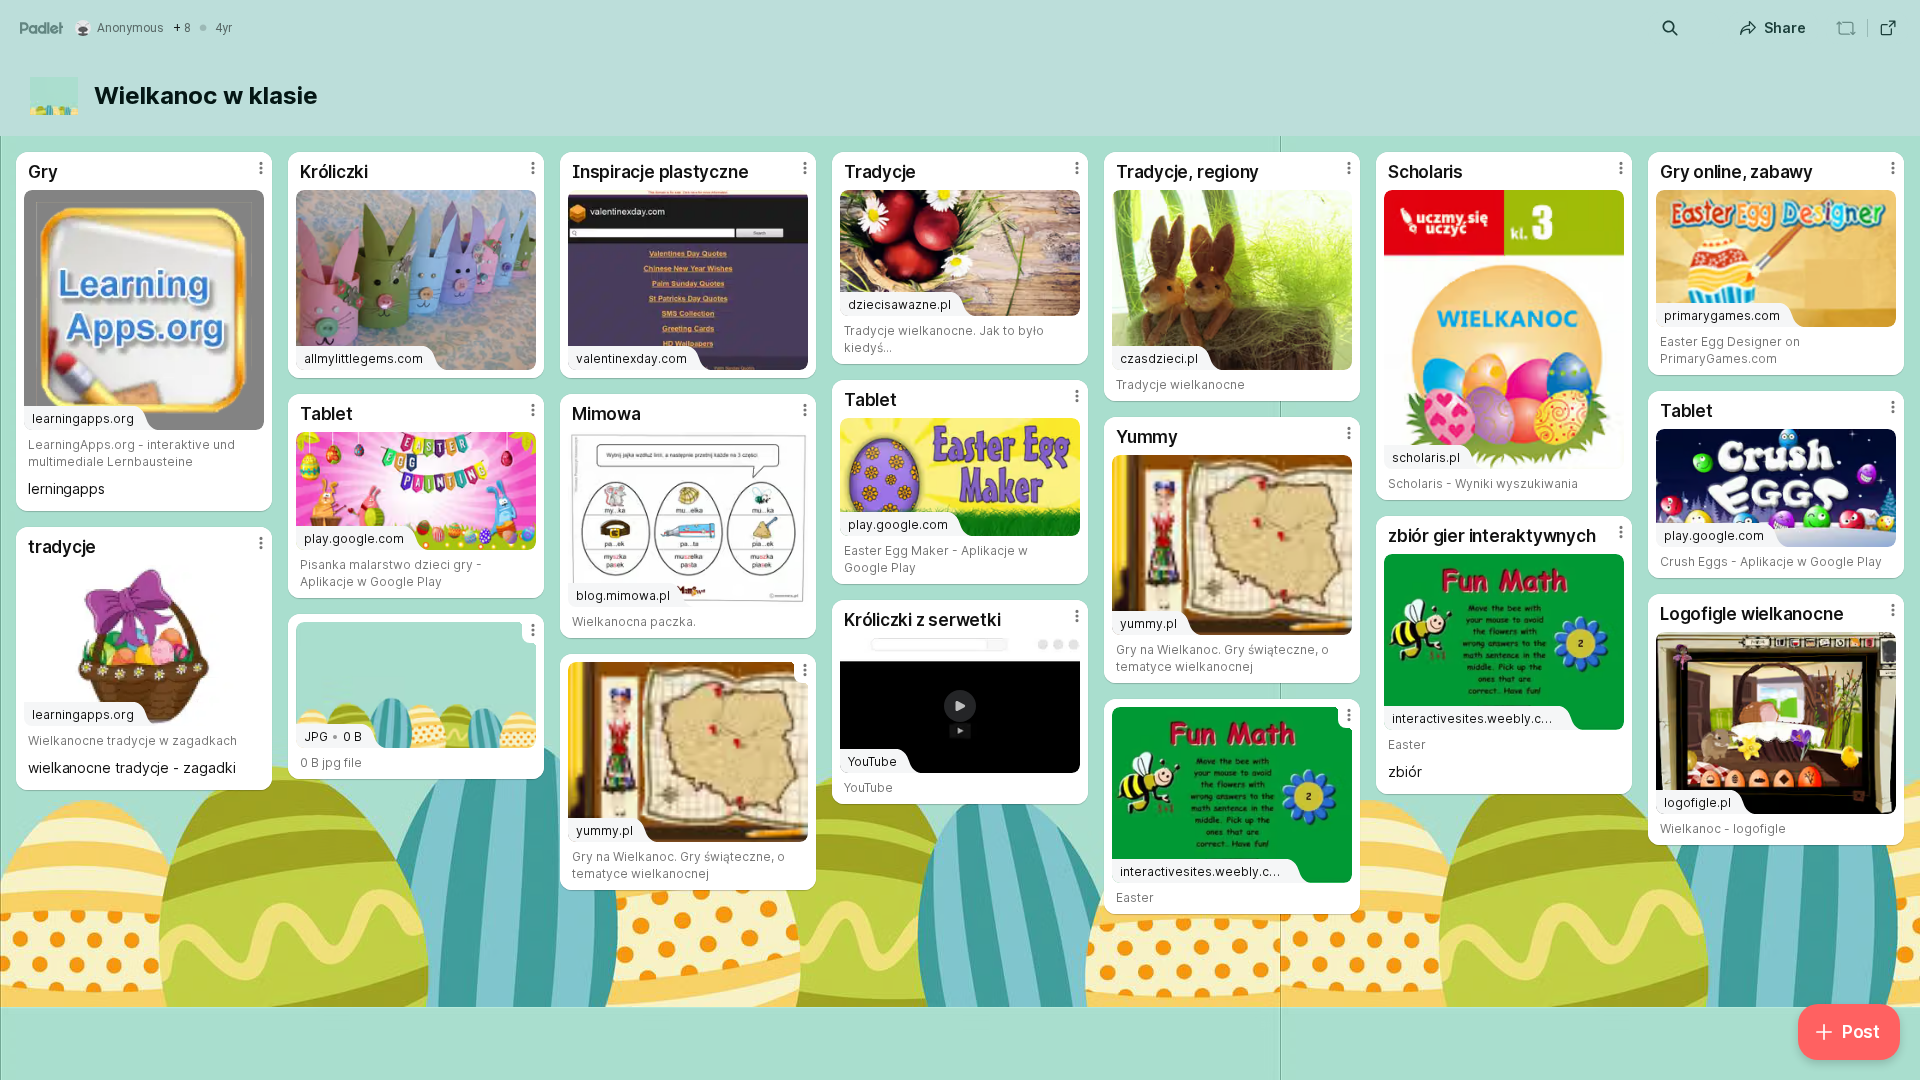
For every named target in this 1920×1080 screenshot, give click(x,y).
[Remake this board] (1846, 28)
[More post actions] (261, 168)
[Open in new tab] (1888, 28)
